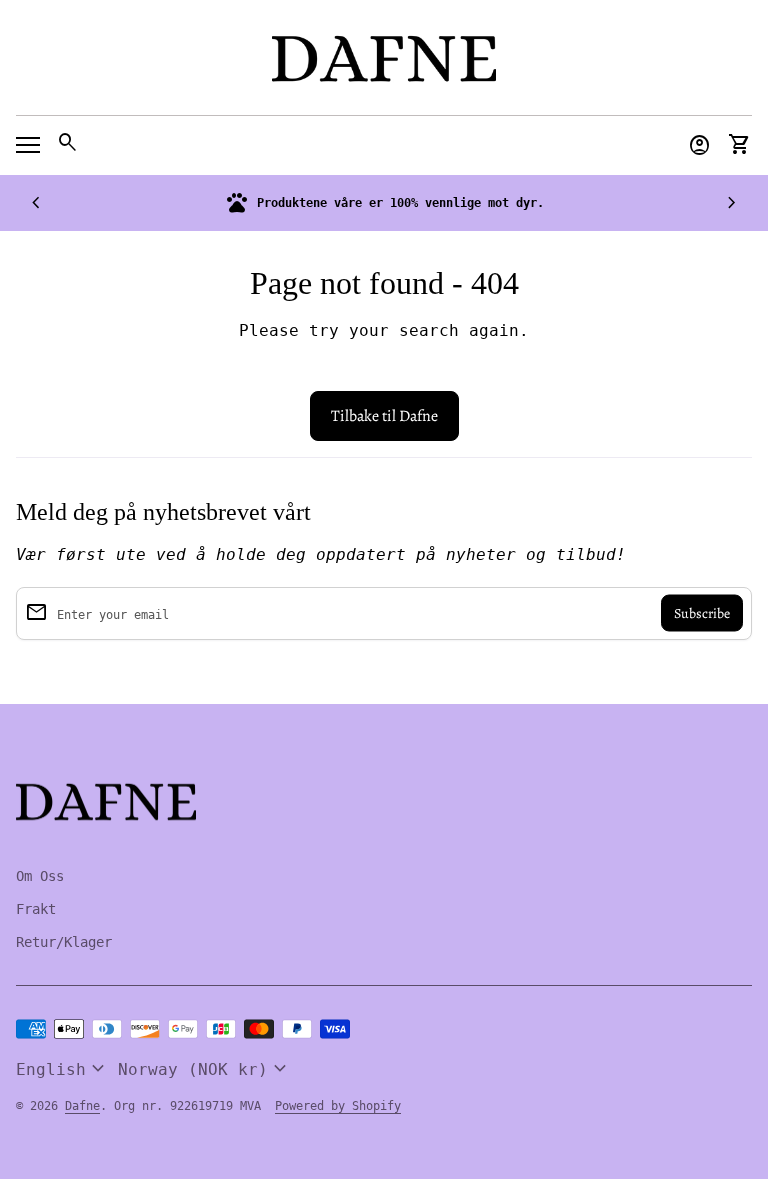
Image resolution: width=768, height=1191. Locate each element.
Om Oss (40, 876)
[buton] (63, 1069)
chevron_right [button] (732, 203)
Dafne (82, 1106)
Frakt (36, 909)
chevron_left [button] (36, 203)
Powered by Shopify (338, 1106)
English (63, 1069)
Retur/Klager (64, 942)
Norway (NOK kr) (205, 1069)
